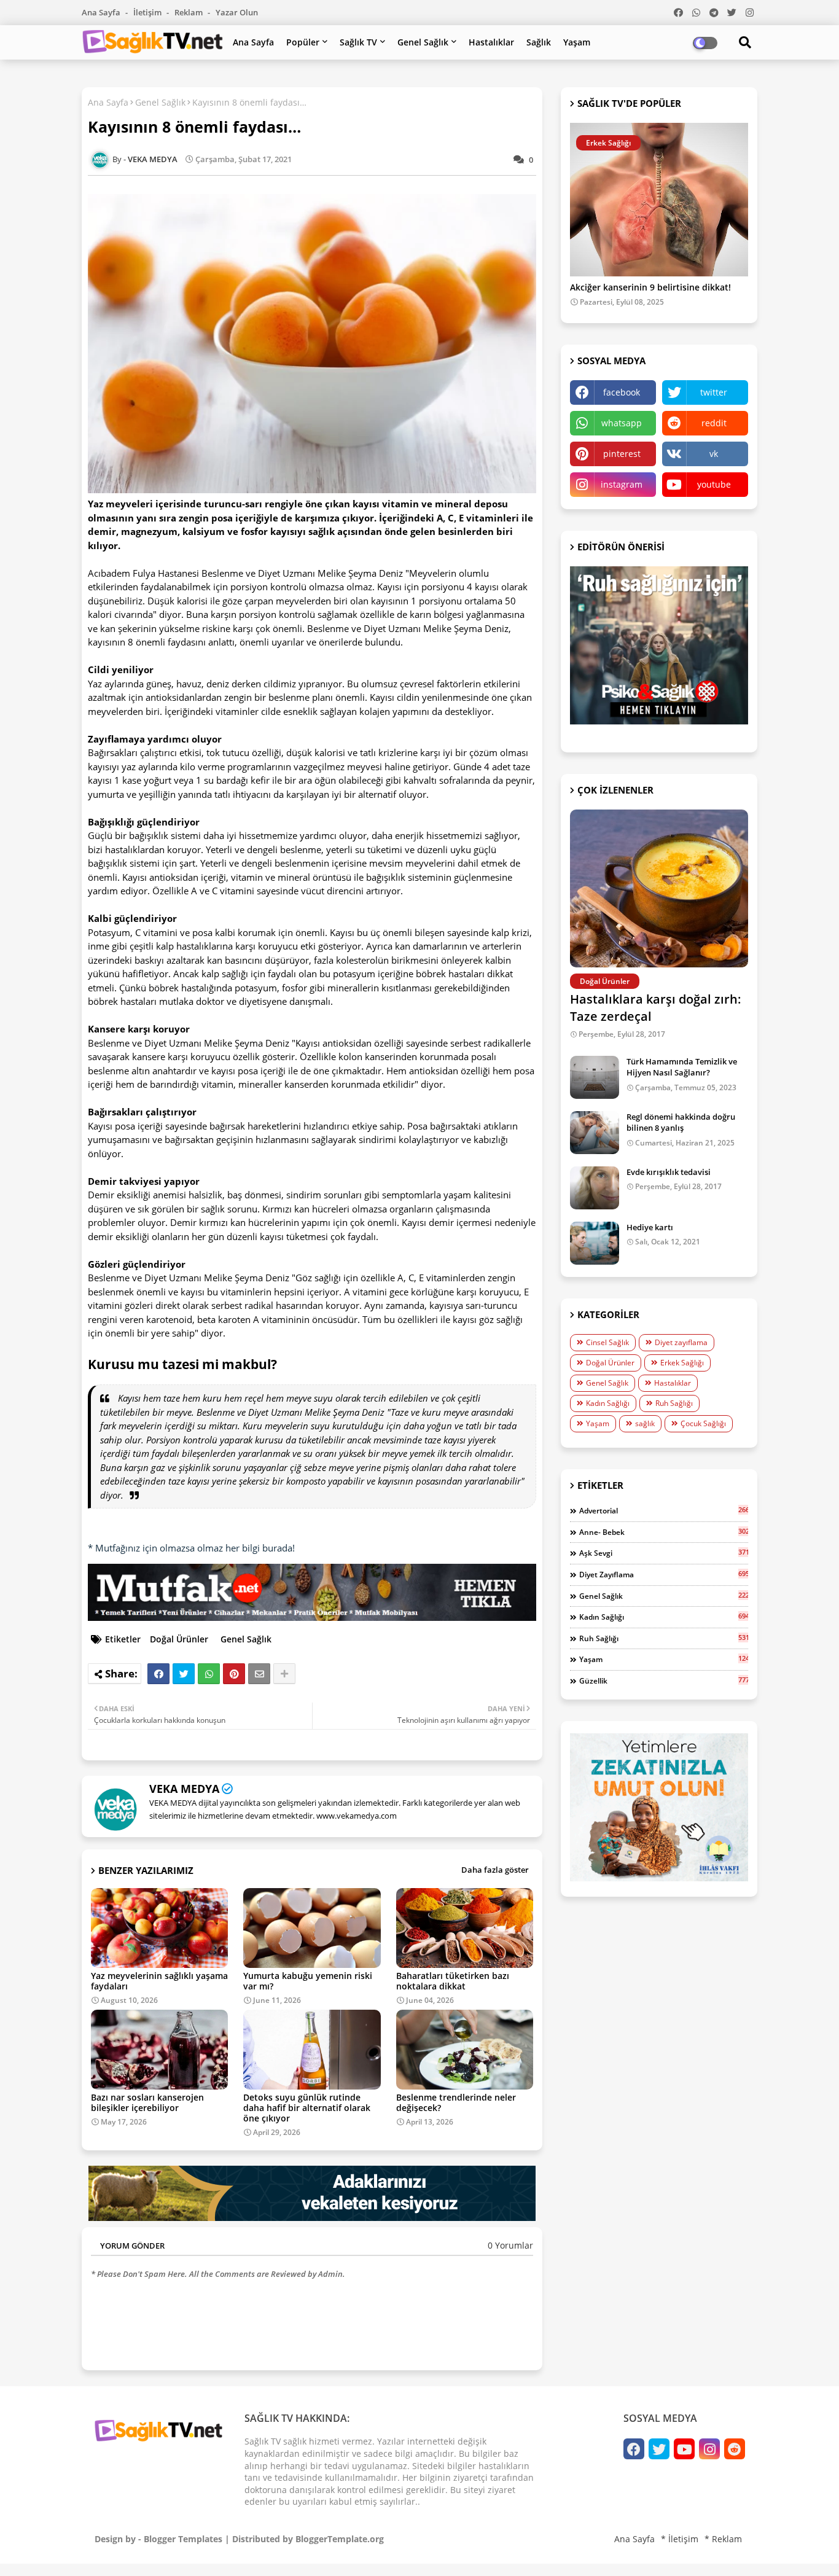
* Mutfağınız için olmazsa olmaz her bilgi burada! (191, 1548)
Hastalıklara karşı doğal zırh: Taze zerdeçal (656, 1008)
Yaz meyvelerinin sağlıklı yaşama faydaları (159, 1981)
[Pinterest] (234, 1674)
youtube (714, 484)
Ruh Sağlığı (674, 1403)
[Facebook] (158, 1674)
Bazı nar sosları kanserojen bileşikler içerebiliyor (147, 2102)
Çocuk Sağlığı (703, 1423)
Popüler (303, 42)
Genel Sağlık (423, 42)
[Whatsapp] (209, 1674)
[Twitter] (184, 1674)
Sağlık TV (358, 42)
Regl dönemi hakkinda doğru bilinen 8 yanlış (681, 1122)
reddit (714, 423)
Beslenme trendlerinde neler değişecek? (456, 2102)
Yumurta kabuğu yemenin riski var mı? (308, 1981)
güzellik (664, 1680)
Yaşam (577, 42)
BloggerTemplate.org (340, 2539)
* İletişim (680, 2539)
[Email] (259, 1674)
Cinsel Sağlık (607, 1342)
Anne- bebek (664, 1532)
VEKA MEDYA (184, 1789)
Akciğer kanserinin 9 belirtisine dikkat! (650, 288)
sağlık (645, 1423)
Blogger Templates (183, 2539)
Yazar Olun (237, 12)
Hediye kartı (650, 1227)
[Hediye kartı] (595, 1243)
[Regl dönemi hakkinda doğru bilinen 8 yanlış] (595, 1133)
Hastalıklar (491, 42)
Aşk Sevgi (664, 1553)
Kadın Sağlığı (608, 1403)
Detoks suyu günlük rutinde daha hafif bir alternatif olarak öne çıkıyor (307, 2108)
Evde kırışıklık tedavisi (669, 1172)
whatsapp (622, 423)
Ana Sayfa (102, 12)
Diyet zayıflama (681, 1342)
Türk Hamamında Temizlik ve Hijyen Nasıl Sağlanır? (682, 1067)
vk (714, 454)
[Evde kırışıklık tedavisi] (595, 1188)
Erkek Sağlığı (682, 1363)
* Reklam (723, 2539)
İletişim (148, 12)
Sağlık (539, 42)
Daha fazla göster (495, 1870)
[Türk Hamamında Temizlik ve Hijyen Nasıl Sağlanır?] (595, 1077)
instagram (622, 484)
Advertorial (664, 1510)
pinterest (622, 454)
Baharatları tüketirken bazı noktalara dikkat (453, 1981)
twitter (714, 392)
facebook (622, 392)
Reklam (189, 12)
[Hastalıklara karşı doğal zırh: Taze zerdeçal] (659, 888)
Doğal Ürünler (179, 1639)
